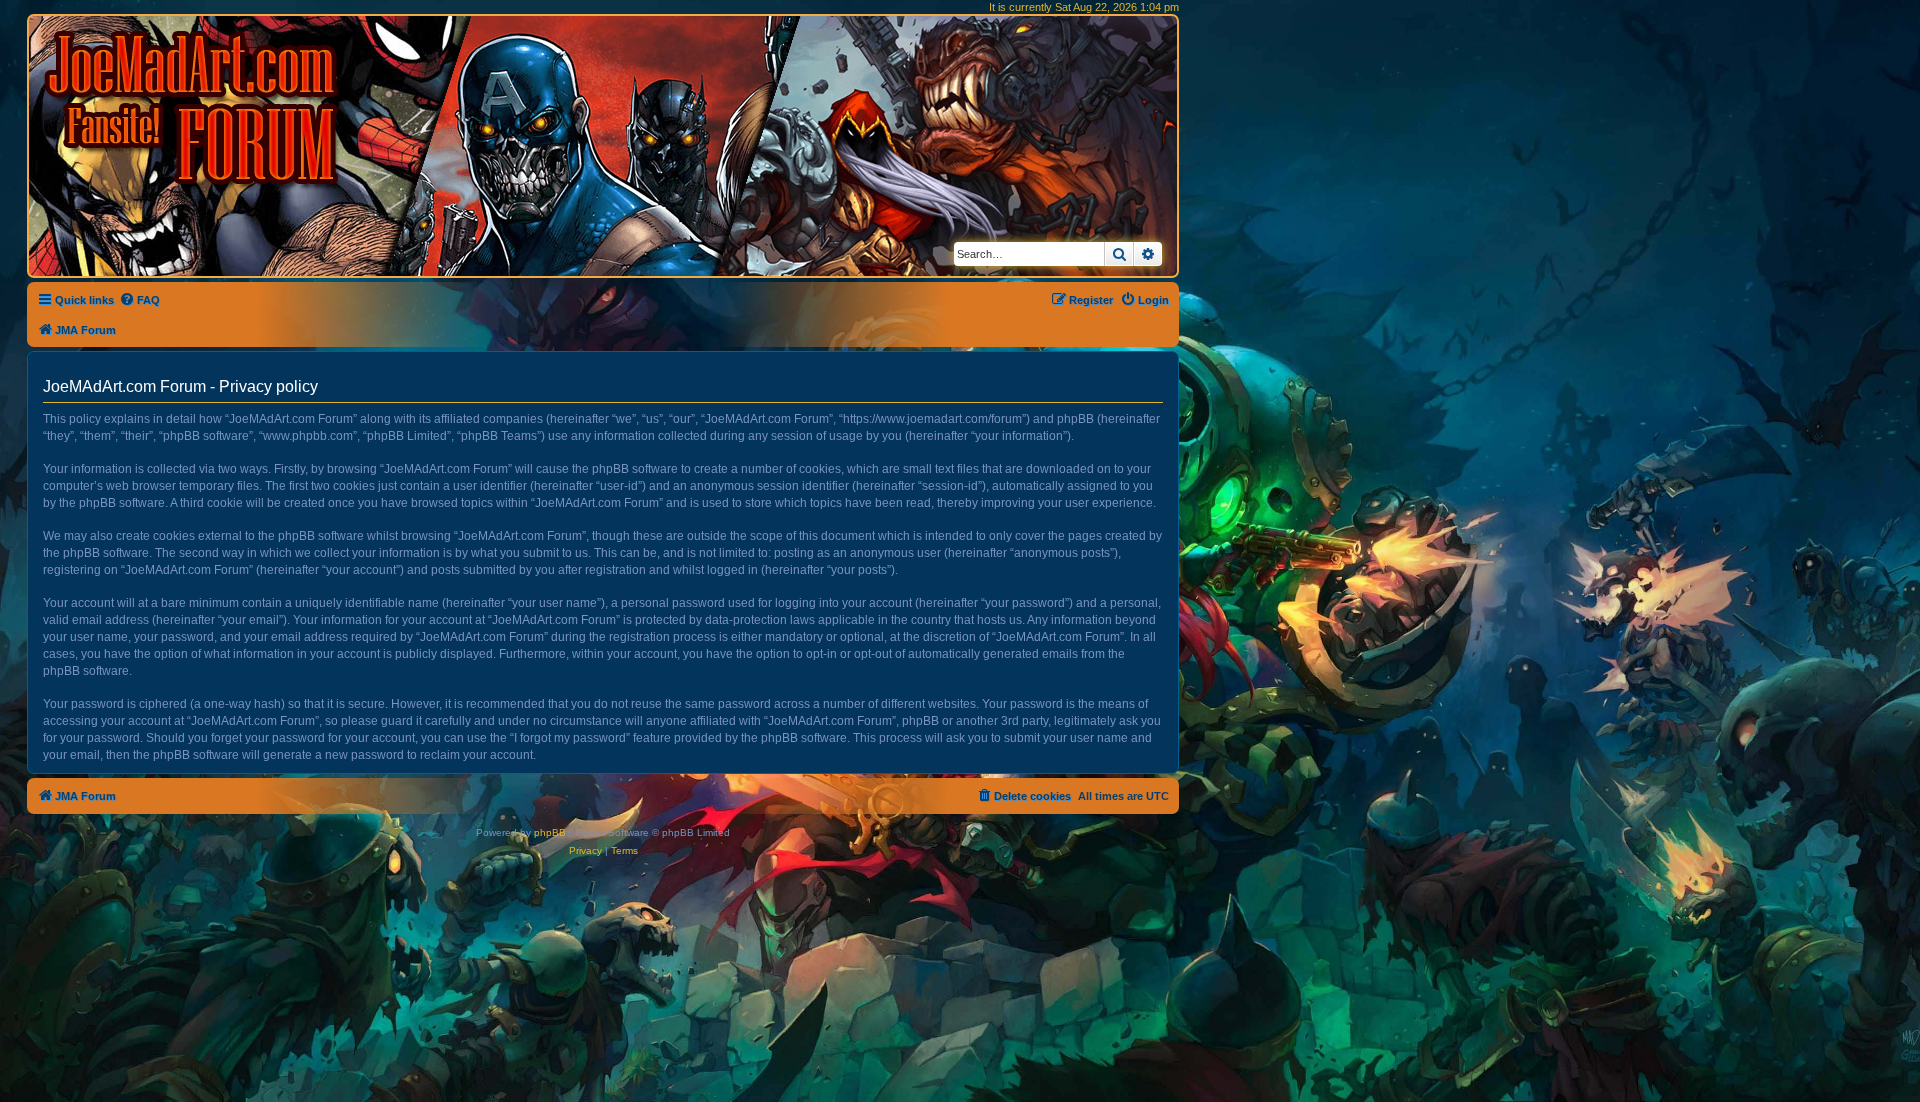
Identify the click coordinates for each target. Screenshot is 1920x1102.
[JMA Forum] (195, 107)
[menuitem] (139, 300)
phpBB (550, 832)
